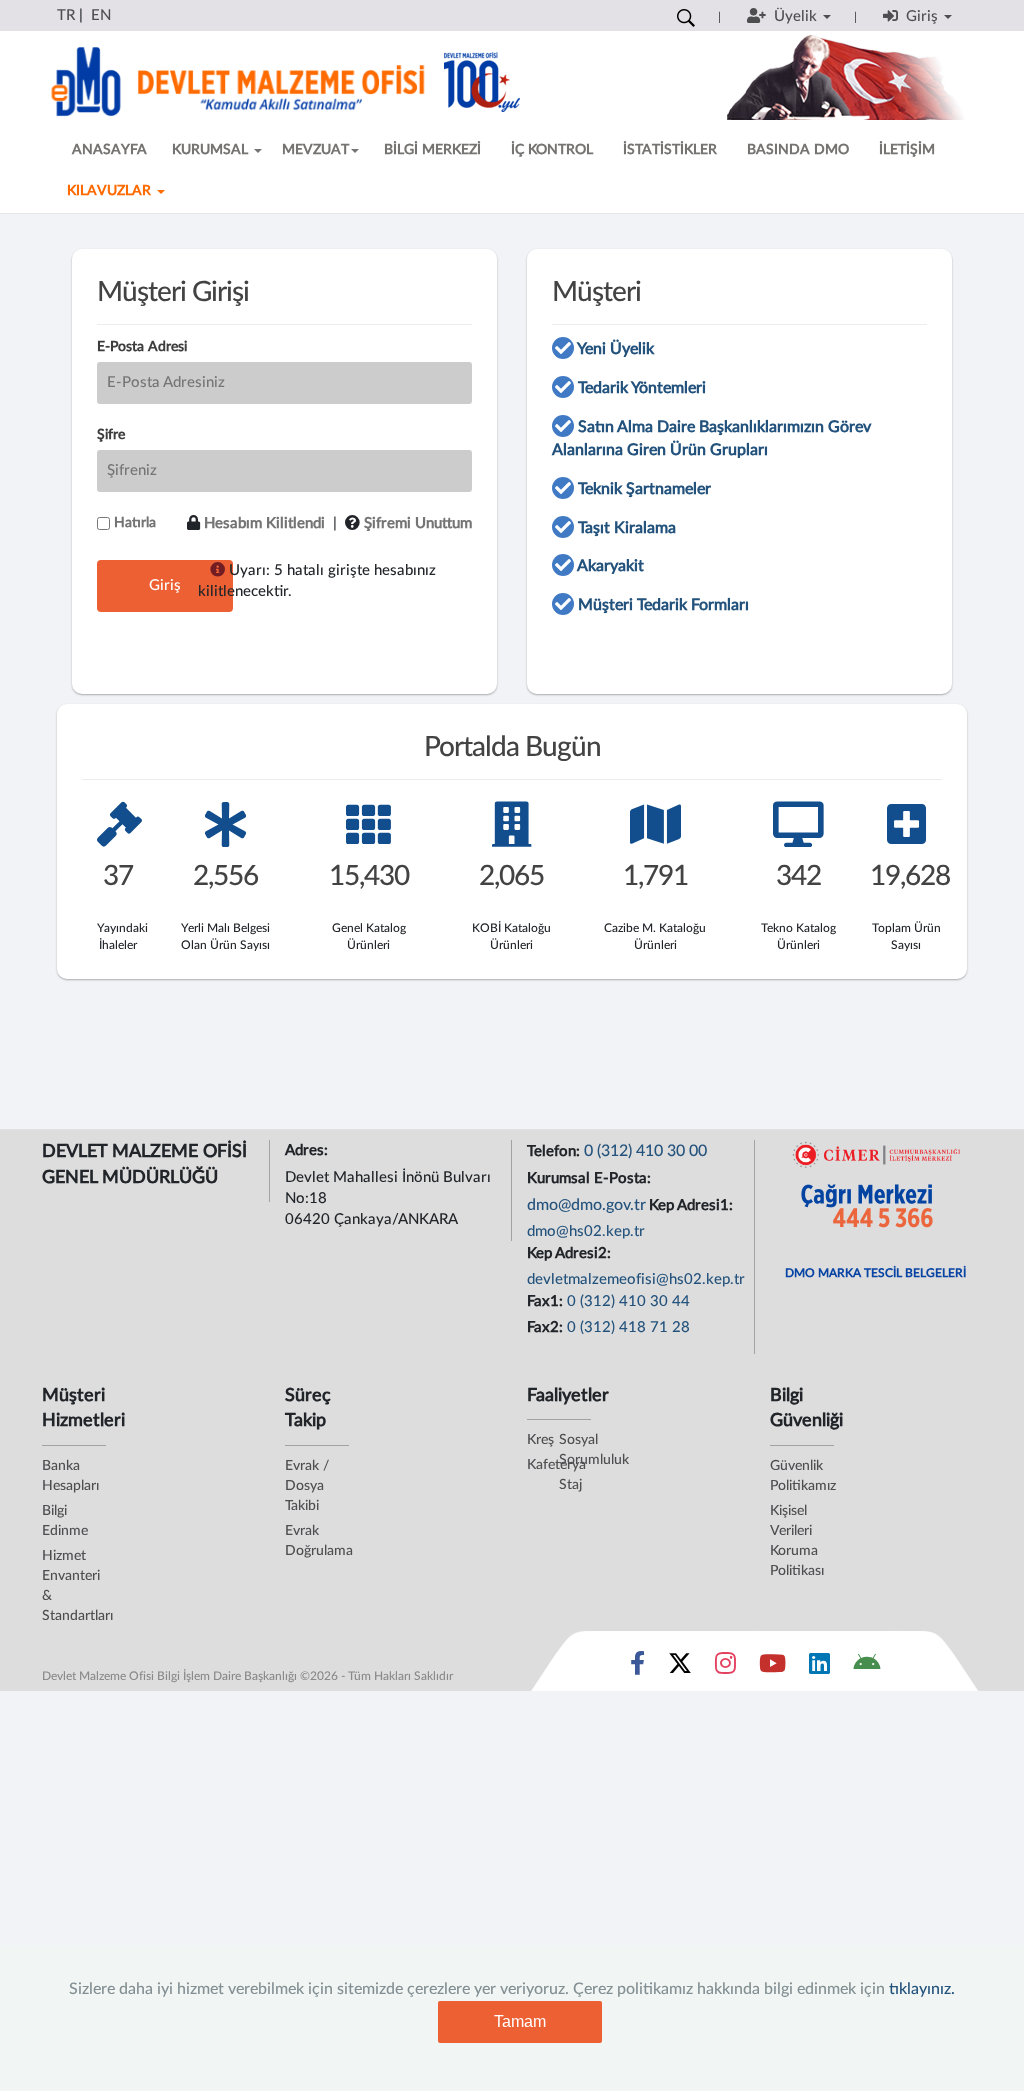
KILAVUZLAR (111, 191)
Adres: (308, 1150)
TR (66, 15)
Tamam (520, 2021)
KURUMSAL (212, 150)
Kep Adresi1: (693, 1205)
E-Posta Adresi (142, 347)
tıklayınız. (922, 1989)
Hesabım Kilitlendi (264, 523)
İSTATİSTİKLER (670, 150)
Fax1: (547, 1301)
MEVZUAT (315, 150)
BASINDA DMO (798, 150)
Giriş (165, 585)
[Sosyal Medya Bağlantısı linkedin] (819, 1668)
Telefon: (555, 1151)
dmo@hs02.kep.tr (586, 1231)
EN (101, 15)
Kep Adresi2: (571, 1253)
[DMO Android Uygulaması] (866, 1668)
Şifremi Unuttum (418, 523)
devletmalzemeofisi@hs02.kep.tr (636, 1279)
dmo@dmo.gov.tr (586, 1205)
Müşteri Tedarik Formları (663, 605)
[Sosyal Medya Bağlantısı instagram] (725, 1668)
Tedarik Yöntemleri (642, 388)
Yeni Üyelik (615, 349)
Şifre (111, 435)
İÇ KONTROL (552, 150)
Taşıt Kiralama (627, 528)
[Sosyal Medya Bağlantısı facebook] (637, 1668)
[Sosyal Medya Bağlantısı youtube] (772, 1668)
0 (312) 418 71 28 (628, 1327)
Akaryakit (610, 566)
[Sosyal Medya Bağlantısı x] (681, 1668)
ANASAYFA (109, 150)
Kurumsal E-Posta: (591, 1178)
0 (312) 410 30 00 (645, 1151)
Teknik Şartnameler (644, 489)
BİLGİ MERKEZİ (432, 150)
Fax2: (547, 1327)
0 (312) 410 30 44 (628, 1301)
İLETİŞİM (907, 150)
